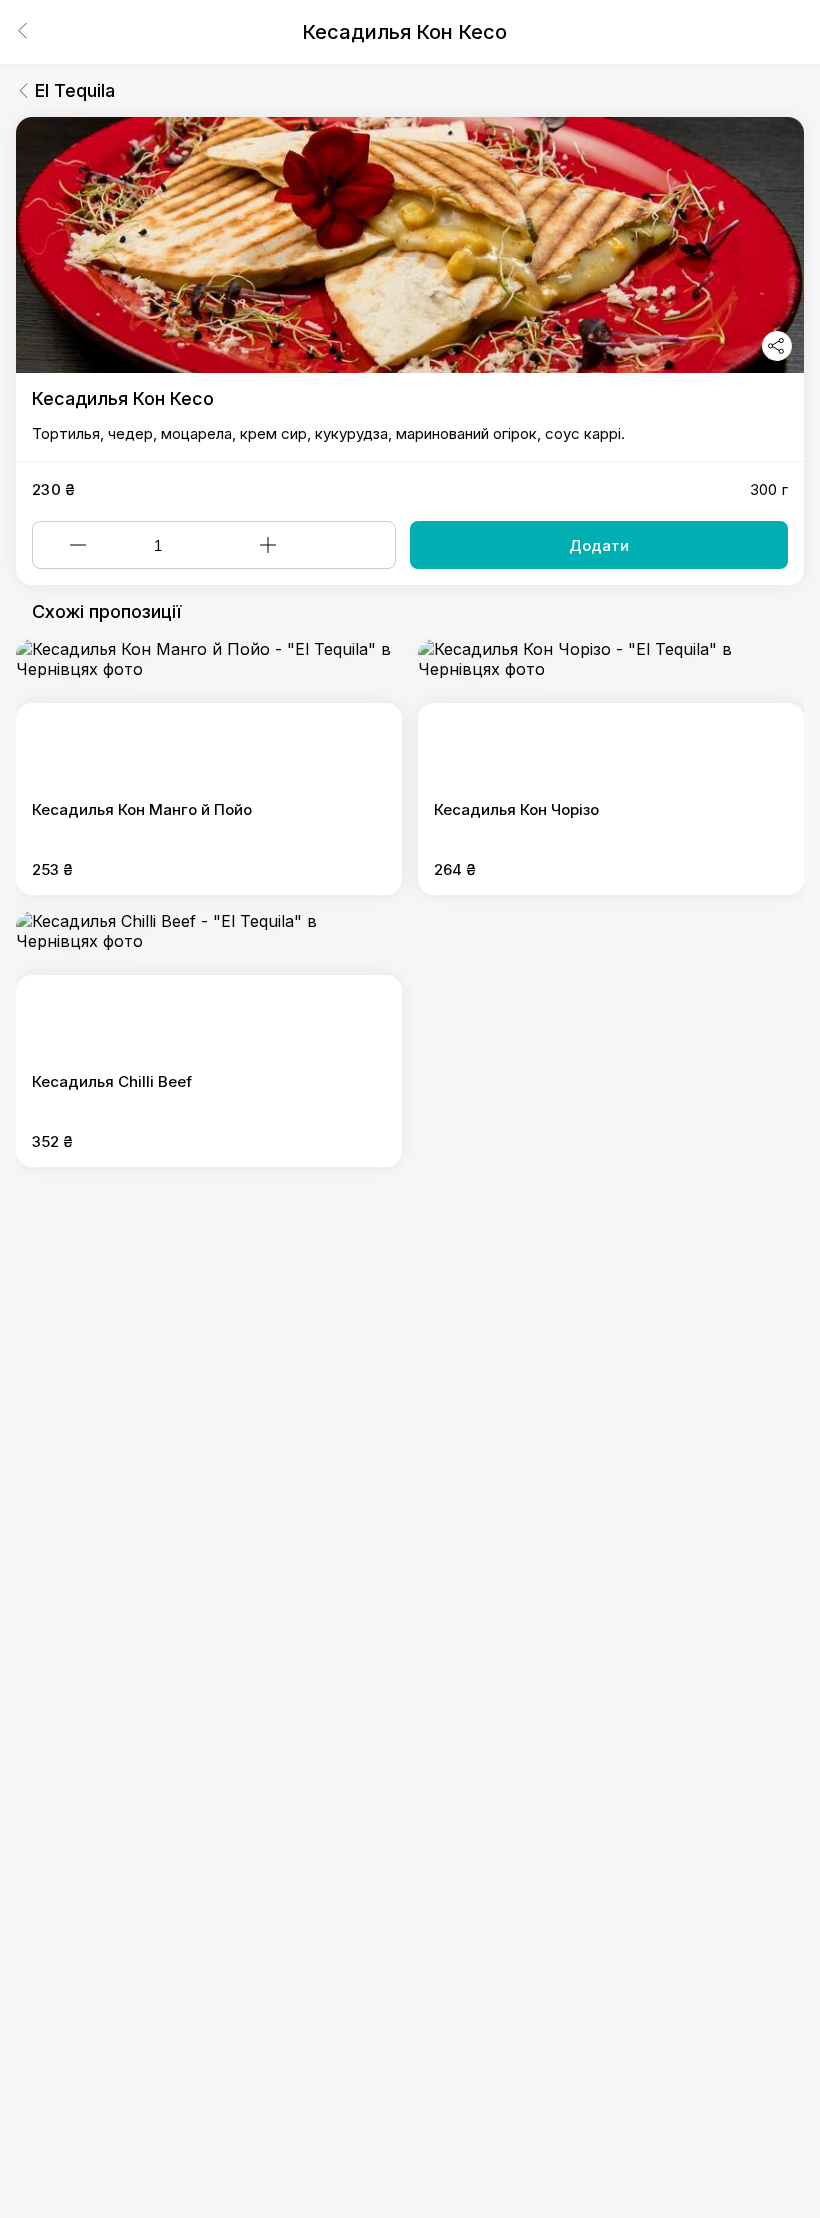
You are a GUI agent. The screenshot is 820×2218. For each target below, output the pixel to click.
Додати (599, 545)
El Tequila (75, 90)
